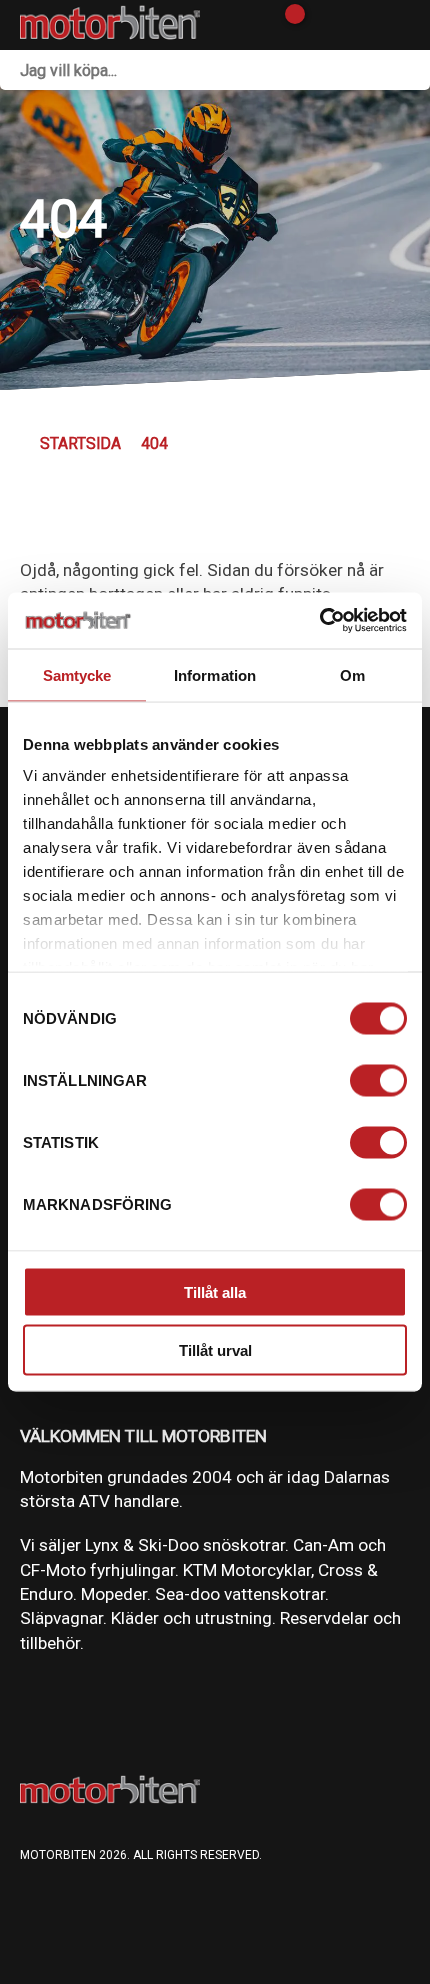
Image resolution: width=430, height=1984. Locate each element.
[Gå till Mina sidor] (322, 25)
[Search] (410, 70)
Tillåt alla (215, 1291)
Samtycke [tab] (77, 674)
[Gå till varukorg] (287, 25)
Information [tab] (215, 674)
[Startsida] (110, 25)
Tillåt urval (215, 1350)
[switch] (378, 1080)
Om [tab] (352, 674)
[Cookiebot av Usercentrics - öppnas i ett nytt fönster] (319, 621)
